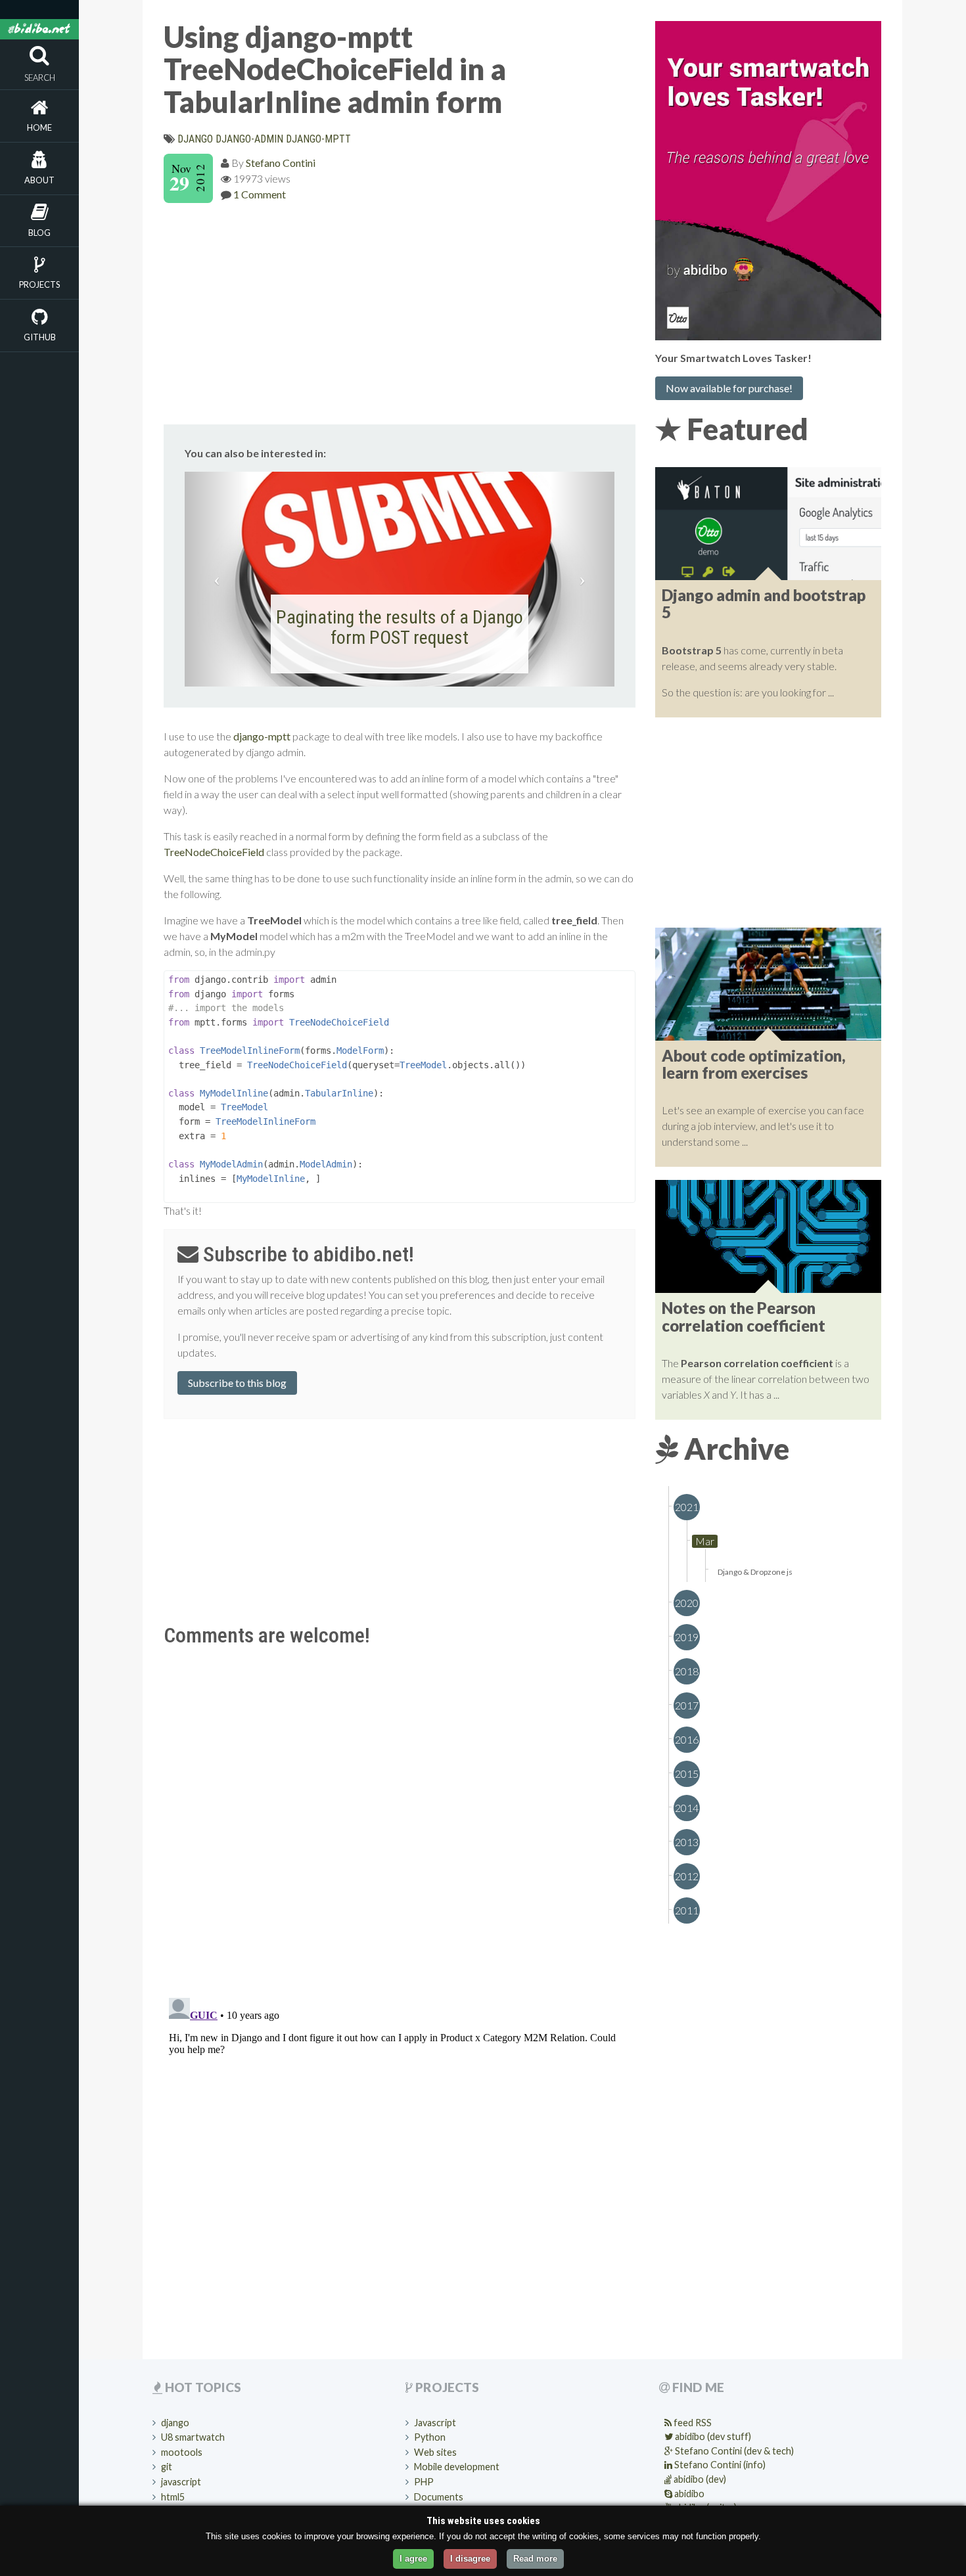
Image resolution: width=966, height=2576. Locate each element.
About (39, 180)
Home (39, 127)
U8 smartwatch (193, 2437)
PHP (424, 2482)
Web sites (435, 2452)
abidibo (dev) (699, 2479)
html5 (173, 2497)
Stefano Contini (281, 163)
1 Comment (260, 194)
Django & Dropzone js (755, 1572)
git (167, 2467)
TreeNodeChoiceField (214, 852)
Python (430, 2437)
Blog (39, 233)
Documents (439, 2497)
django (195, 139)
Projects (39, 284)
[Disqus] (400, 1817)
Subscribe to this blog (237, 1383)
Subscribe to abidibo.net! (306, 1254)
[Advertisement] (400, 311)
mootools (182, 2452)
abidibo (688, 2494)
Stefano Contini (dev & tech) (733, 2451)
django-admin (249, 139)
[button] (217, 579)
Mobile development (457, 2467)
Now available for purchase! (729, 388)
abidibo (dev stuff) (712, 2436)
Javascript (435, 2423)
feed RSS (692, 2423)
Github (40, 337)
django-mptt (318, 139)
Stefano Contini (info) (719, 2465)
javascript (181, 2482)
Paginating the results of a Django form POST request (400, 627)
